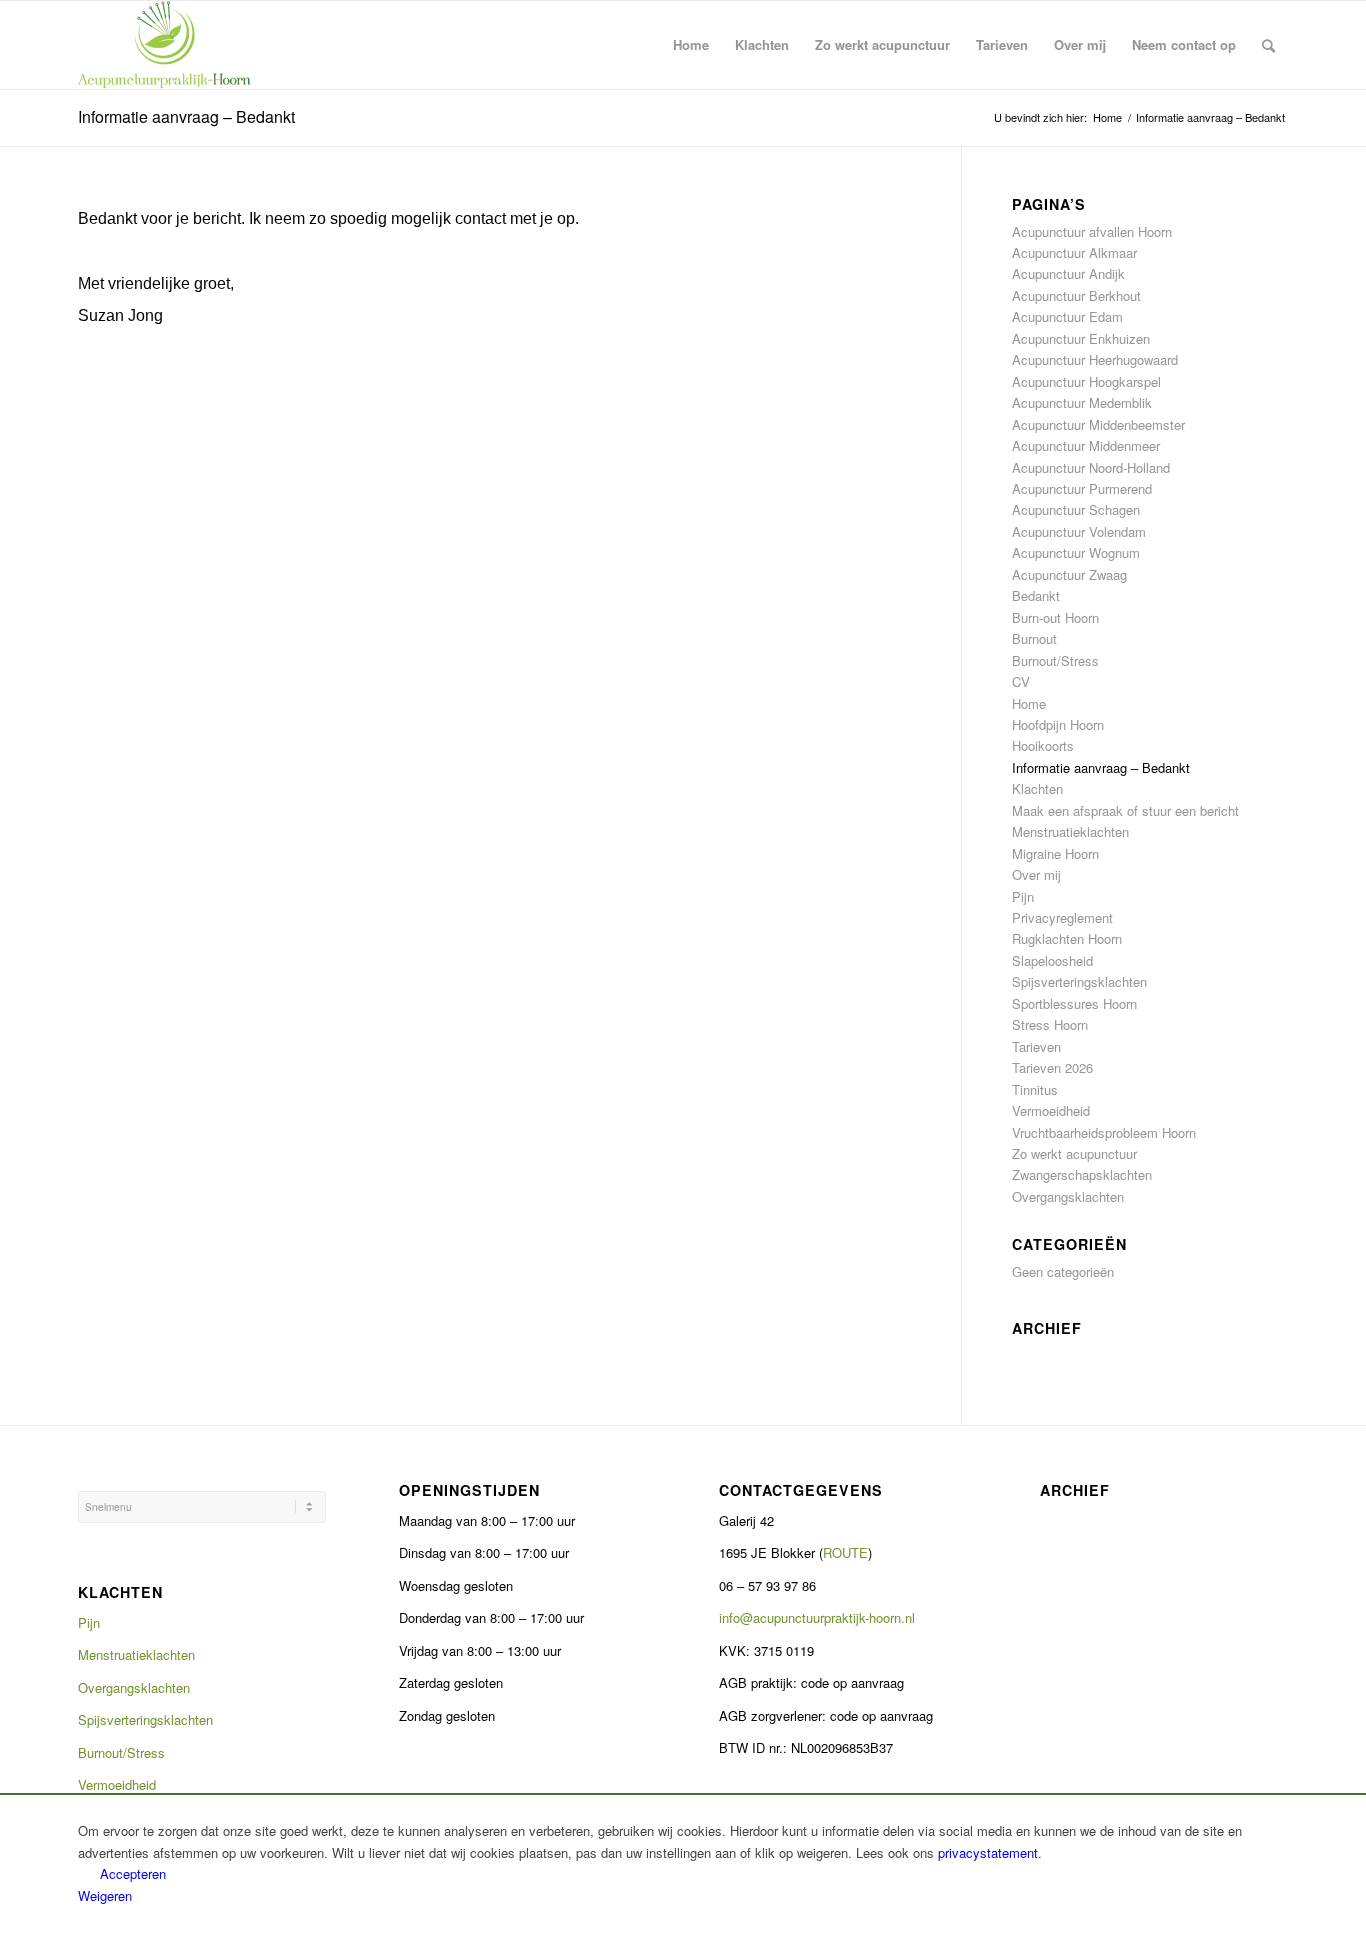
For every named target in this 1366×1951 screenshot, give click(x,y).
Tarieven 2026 (1052, 1067)
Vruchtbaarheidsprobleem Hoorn (1104, 1132)
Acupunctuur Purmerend (1082, 488)
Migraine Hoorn (1055, 853)
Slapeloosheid (1052, 960)
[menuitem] (691, 45)
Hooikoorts (1043, 745)
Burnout (1034, 638)
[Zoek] (1268, 45)
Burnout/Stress (1055, 660)
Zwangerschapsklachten (1082, 1174)
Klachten (1037, 788)
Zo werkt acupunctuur (1074, 1153)
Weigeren (105, 1895)
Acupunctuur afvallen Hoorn (1092, 231)
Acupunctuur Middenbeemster (1098, 424)
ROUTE (845, 1552)
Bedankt (1036, 595)
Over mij (1036, 874)
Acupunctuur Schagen (1076, 509)
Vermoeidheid (1051, 1110)
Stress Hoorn (1050, 1024)
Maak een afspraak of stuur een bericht (1125, 810)
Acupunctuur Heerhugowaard (1095, 359)
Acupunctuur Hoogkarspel (1086, 381)
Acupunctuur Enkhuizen (1081, 338)
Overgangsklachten (1068, 1196)
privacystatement (988, 1852)
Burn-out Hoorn (1055, 617)
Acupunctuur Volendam (1079, 531)
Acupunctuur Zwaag (1069, 574)
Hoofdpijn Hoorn (1058, 724)
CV (1021, 681)
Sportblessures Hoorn (1074, 1003)
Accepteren (133, 1873)
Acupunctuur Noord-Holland (1091, 467)
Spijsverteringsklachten (1079, 981)
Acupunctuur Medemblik (1082, 402)
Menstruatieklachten (1070, 831)
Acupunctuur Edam (1067, 316)
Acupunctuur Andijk (1068, 273)
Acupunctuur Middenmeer (1086, 445)
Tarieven (1036, 1046)
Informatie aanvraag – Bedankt (186, 116)
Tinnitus (1035, 1089)
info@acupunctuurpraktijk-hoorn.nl (817, 1617)
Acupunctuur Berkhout (1076, 295)
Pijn (1023, 896)
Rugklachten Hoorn (1067, 938)
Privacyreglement (1062, 917)
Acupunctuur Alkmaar (1074, 252)
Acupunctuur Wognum (1076, 552)
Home (1029, 703)
